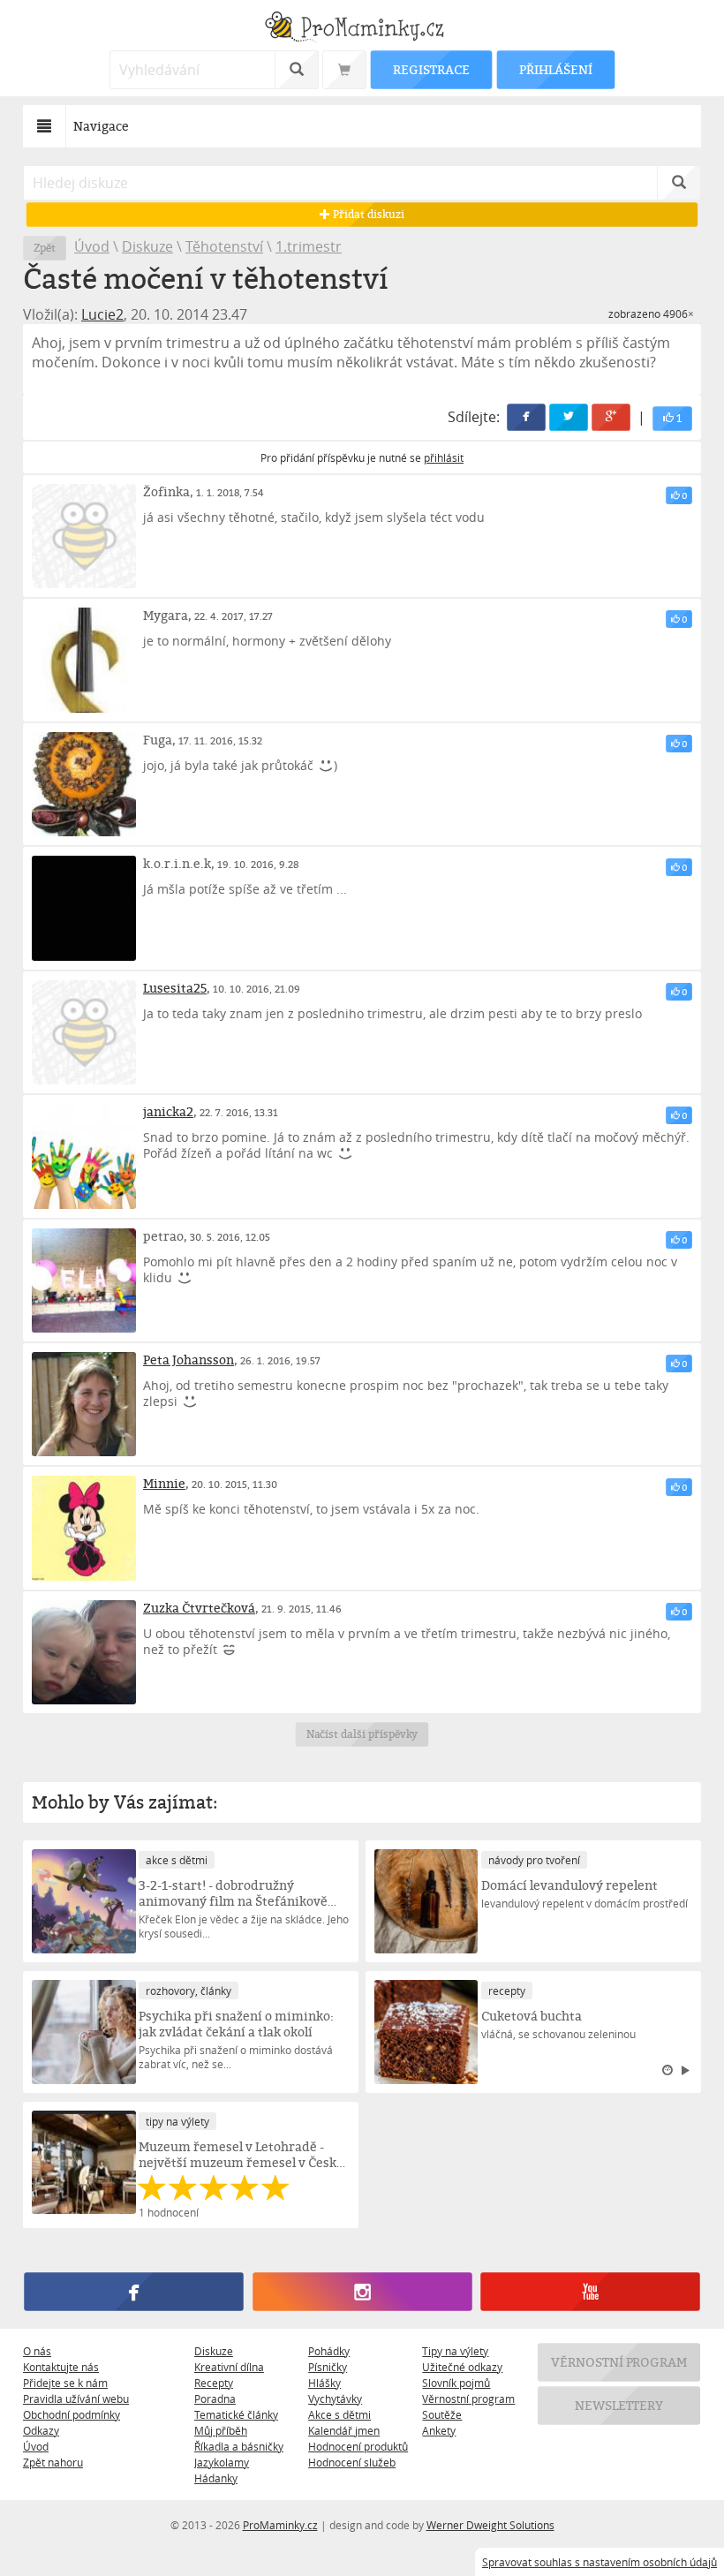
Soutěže (442, 2414)
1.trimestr (309, 246)
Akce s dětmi (339, 2414)
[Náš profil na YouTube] (590, 2292)
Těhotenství (224, 246)
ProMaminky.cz (280, 2525)
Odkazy (41, 2430)
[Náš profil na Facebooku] (133, 2292)
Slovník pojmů (456, 2383)
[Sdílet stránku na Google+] (611, 417)
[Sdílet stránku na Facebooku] (526, 417)
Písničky (328, 2367)
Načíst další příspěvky (362, 1734)
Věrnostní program (468, 2398)
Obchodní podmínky (72, 2414)
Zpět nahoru (53, 2462)
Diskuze (147, 246)
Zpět (45, 248)
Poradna (215, 2398)
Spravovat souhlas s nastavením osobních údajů (600, 2562)
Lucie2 (102, 314)
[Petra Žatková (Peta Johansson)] (84, 1404)
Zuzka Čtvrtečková (199, 1608)
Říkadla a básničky (239, 2446)
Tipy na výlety (455, 2351)
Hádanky (216, 2478)
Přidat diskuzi (367, 214)
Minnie (164, 1483)
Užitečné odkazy (462, 2367)
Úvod (92, 246)
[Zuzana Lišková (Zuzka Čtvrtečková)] (84, 1652)
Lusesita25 (175, 988)
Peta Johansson (189, 1360)
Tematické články (236, 2414)
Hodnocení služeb (352, 2462)
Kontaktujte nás (61, 2367)
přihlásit (444, 457)
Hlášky (324, 2383)
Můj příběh (221, 2430)
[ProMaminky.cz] (362, 29)
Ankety (439, 2430)
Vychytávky (335, 2398)
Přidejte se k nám (65, 2383)
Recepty (214, 2383)
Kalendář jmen (344, 2430)
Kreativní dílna (229, 2367)
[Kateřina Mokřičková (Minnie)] (84, 1528)
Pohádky (329, 2351)
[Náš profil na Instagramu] (362, 2292)
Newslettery (619, 2405)
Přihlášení (555, 69)
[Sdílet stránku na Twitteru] (569, 417)
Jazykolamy (222, 2462)
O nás (37, 2351)
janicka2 (168, 1111)
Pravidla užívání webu (76, 2398)
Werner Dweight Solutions (490, 2525)
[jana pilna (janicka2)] (84, 1156)
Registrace (431, 69)
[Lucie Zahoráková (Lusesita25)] (84, 1032)
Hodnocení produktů (358, 2446)
